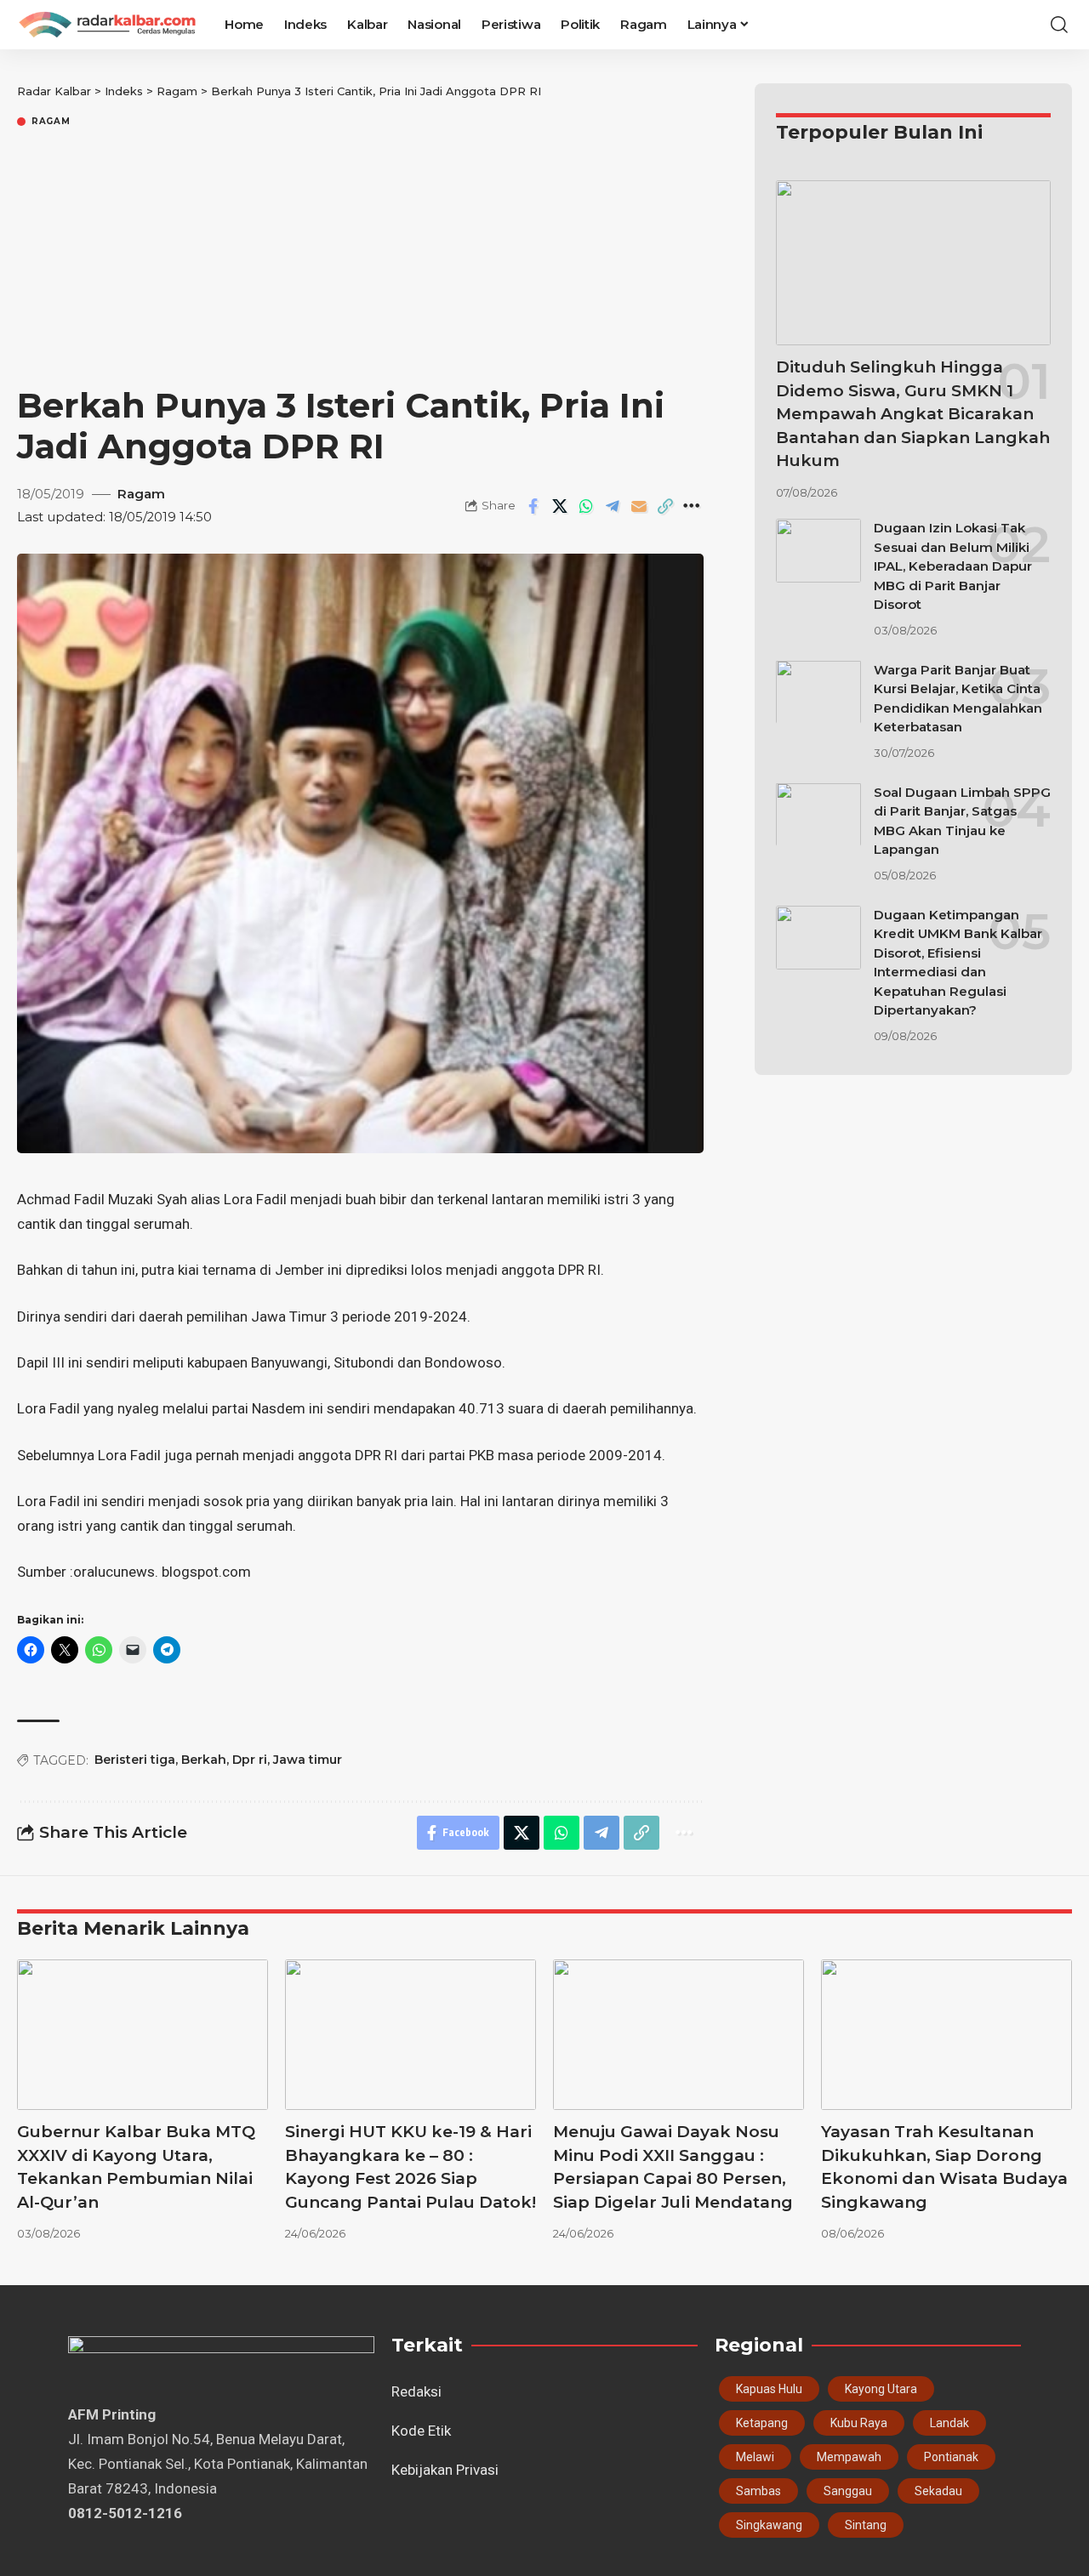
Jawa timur (308, 1760)
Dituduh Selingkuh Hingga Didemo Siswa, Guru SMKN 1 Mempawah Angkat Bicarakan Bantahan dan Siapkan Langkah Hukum (913, 414)
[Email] (639, 506)
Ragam (51, 122)
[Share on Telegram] (613, 506)
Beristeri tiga (135, 1760)
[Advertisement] (360, 258)
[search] (1059, 25)
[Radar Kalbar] (107, 25)
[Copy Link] (665, 506)
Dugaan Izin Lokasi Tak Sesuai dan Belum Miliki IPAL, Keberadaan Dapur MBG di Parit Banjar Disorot (953, 566)
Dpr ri (250, 1760)
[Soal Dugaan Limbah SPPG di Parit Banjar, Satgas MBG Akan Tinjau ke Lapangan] (818, 814)
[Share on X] (560, 506)
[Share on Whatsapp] (586, 506)
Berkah (204, 1760)
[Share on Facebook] (533, 506)
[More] (692, 506)
